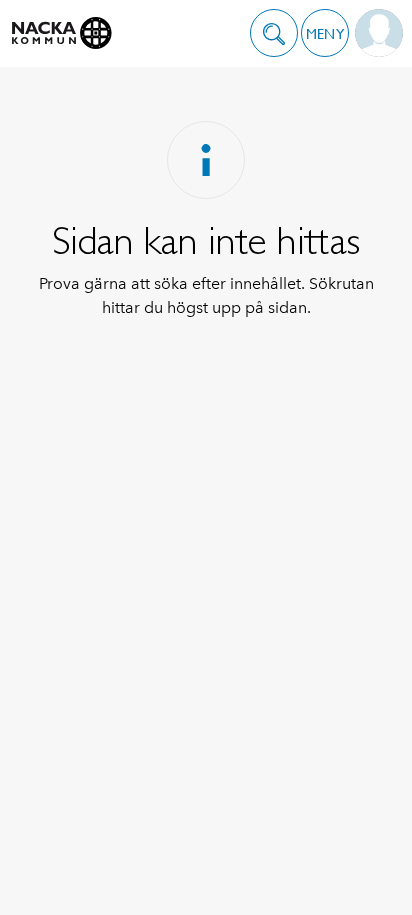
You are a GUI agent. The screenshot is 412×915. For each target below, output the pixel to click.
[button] (274, 33)
